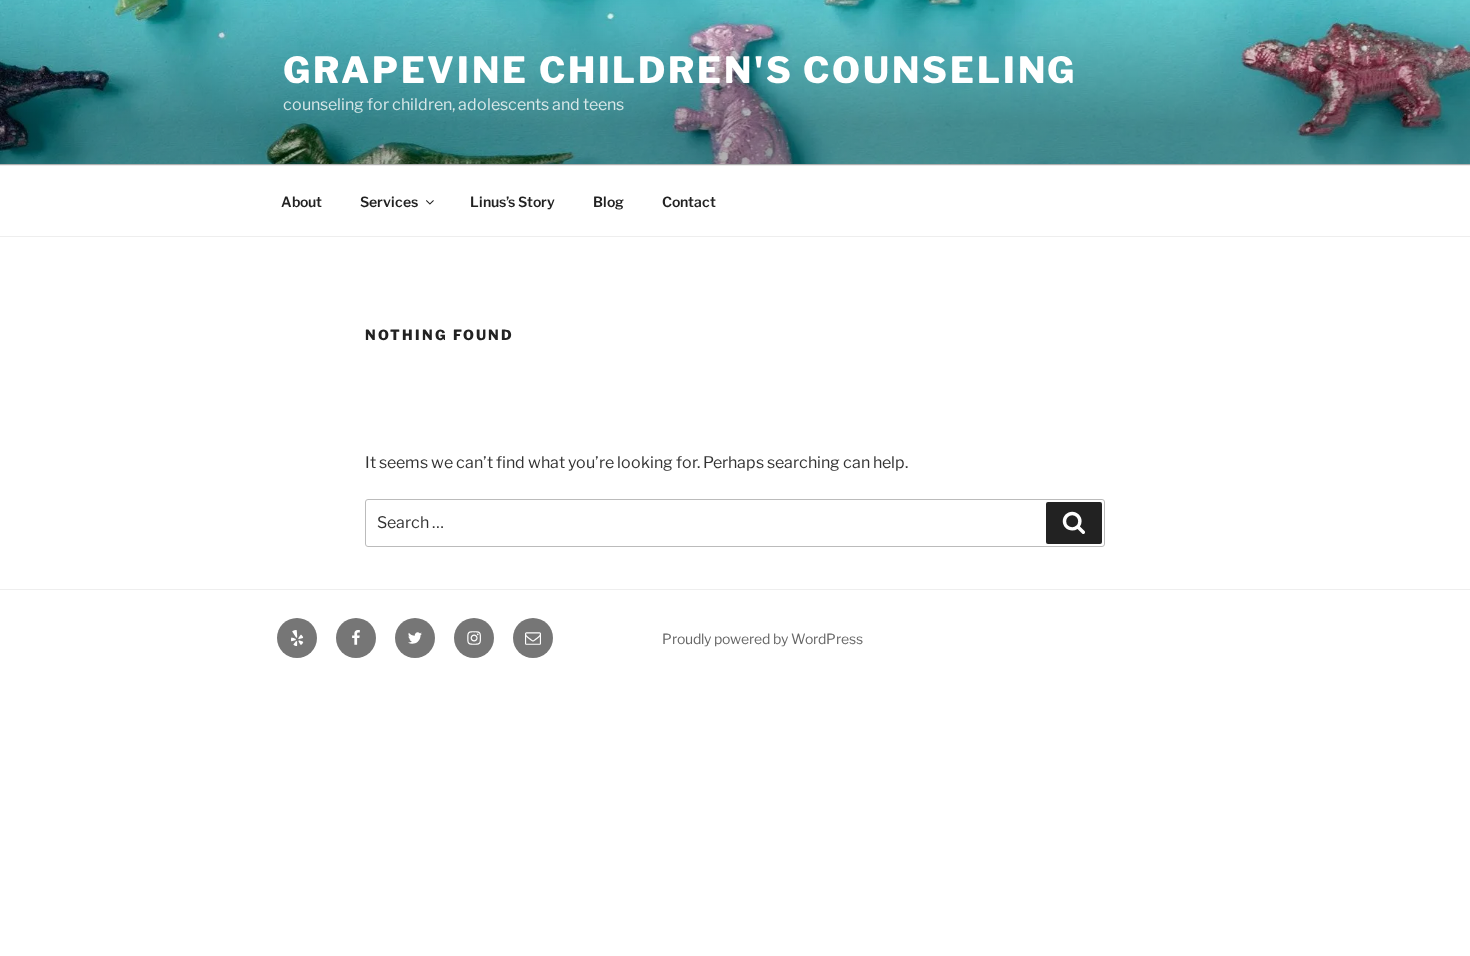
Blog (608, 201)
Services (389, 201)
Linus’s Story (512, 201)
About (301, 201)
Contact (689, 201)
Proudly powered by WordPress (762, 638)
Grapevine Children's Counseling (680, 70)
